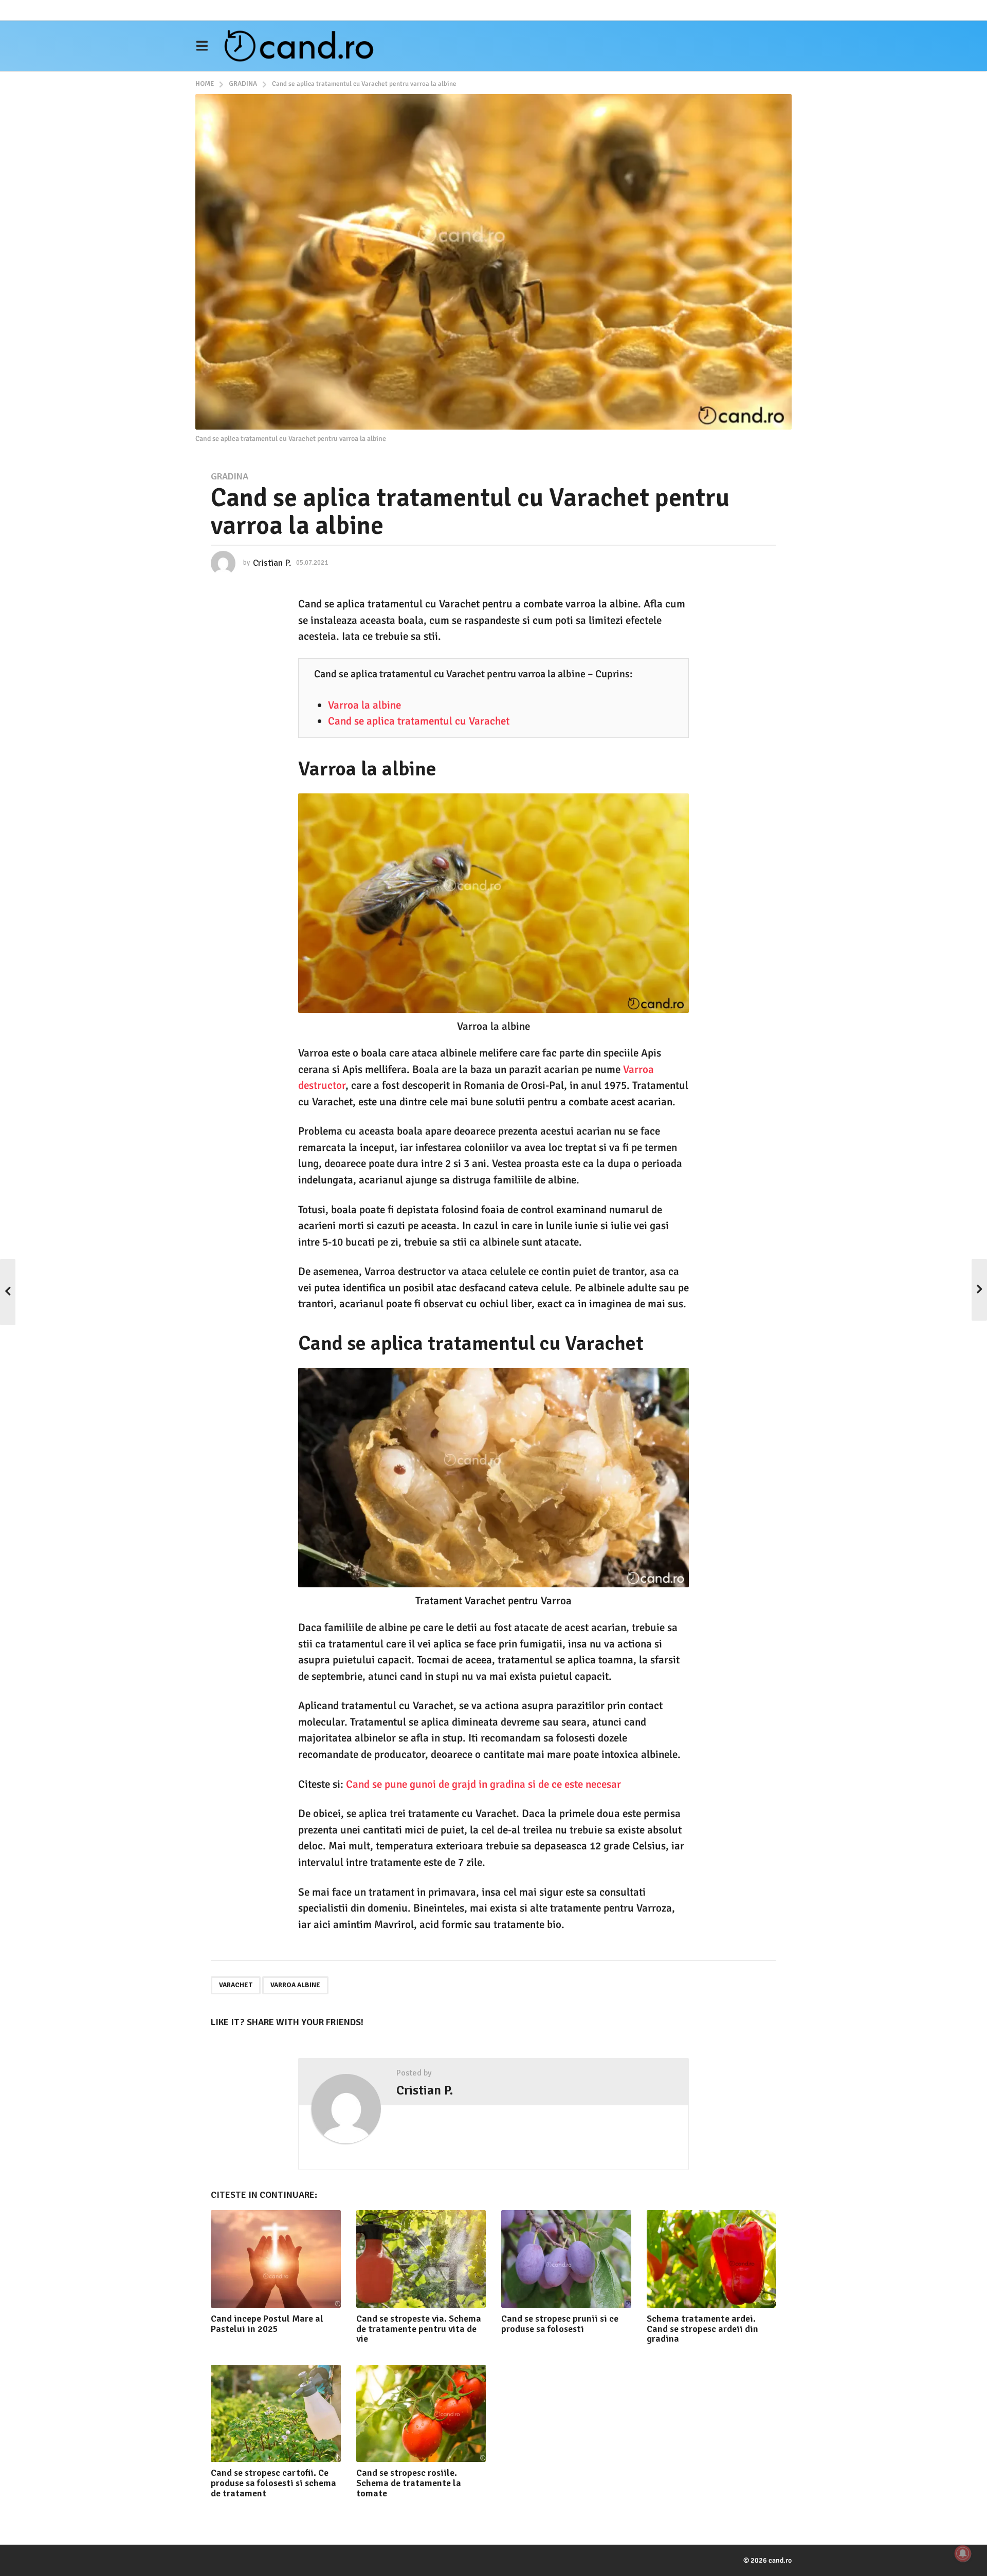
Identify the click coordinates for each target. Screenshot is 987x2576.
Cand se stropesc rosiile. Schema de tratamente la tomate (409, 2483)
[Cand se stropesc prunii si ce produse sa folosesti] (566, 2259)
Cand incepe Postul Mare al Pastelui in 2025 (267, 2324)
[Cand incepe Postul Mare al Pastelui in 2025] (276, 2259)
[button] (202, 46)
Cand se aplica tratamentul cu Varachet (419, 721)
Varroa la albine (364, 705)
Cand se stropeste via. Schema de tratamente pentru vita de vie (419, 2329)
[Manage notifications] (963, 2553)
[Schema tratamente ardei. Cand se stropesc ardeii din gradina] (712, 2259)
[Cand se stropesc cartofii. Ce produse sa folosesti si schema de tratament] (276, 2413)
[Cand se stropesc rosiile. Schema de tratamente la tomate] (421, 2413)
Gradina (230, 476)
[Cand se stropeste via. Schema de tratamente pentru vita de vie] (421, 2259)
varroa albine (295, 1985)
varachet (236, 1985)
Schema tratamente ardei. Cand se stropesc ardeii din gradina (702, 2329)
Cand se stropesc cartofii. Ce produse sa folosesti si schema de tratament (273, 2483)
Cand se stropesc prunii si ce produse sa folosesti (560, 2324)
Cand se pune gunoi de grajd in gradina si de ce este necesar (483, 1784)
